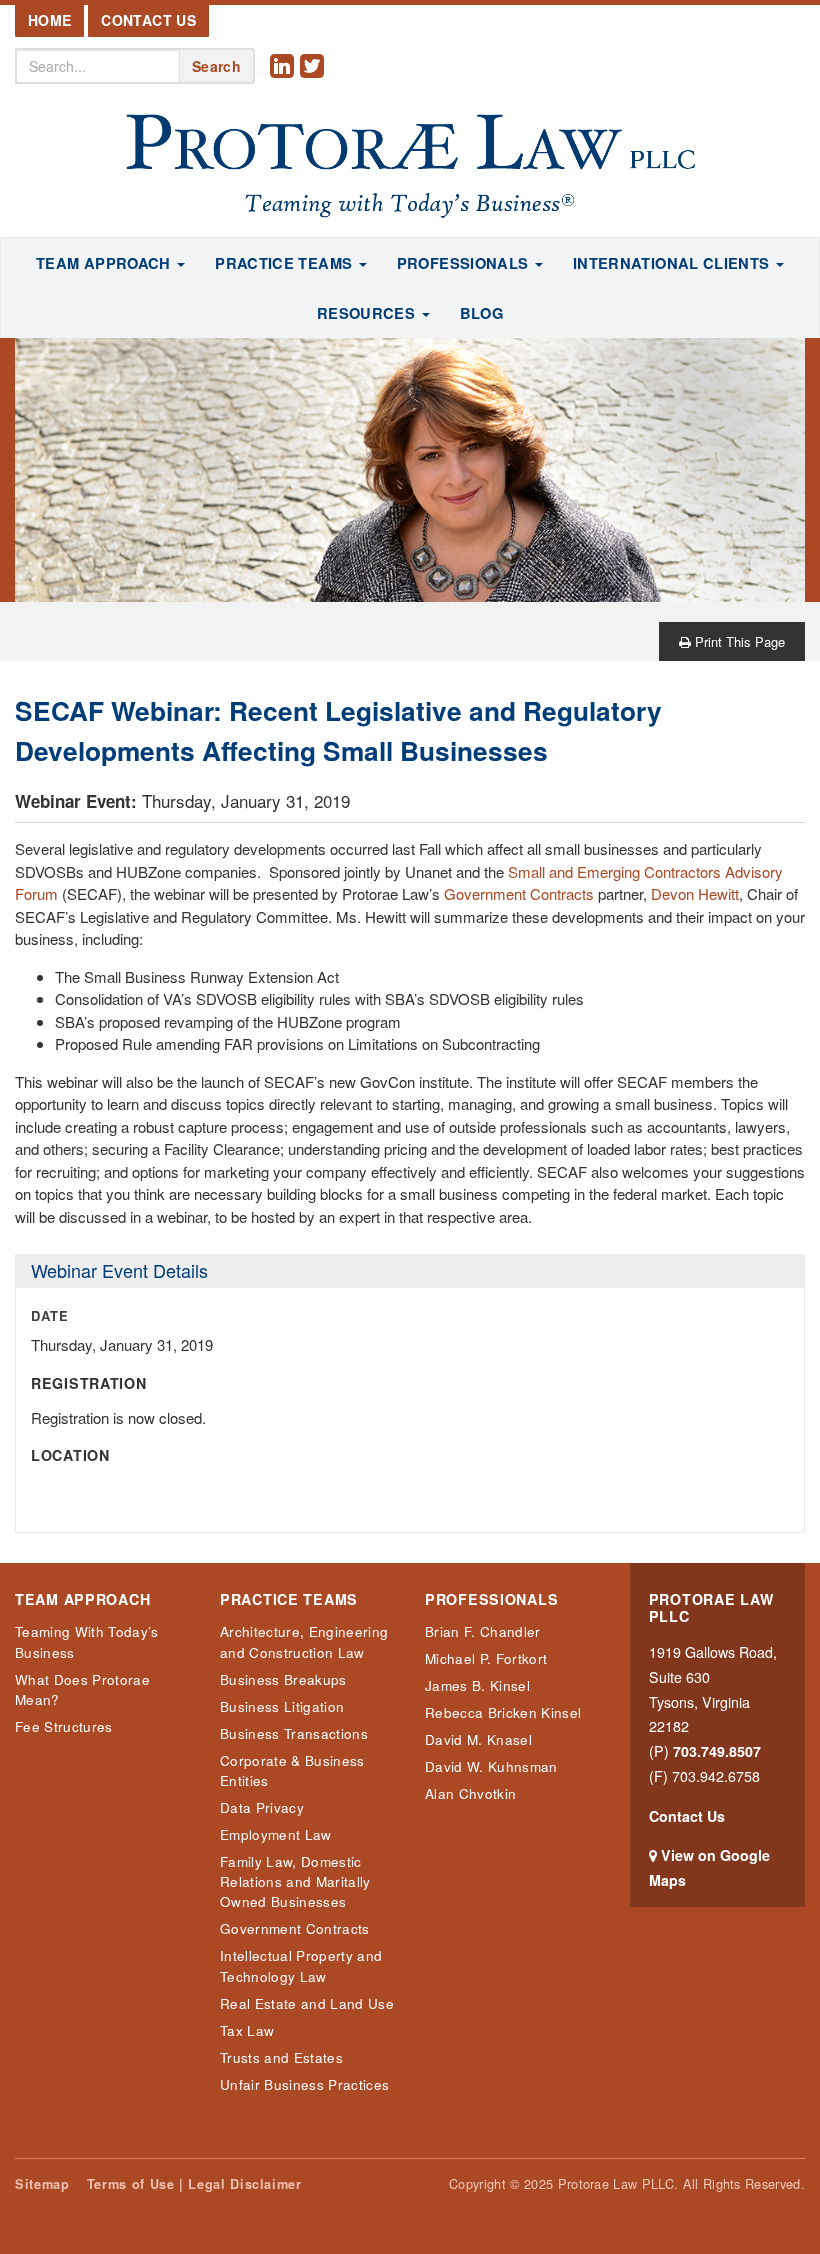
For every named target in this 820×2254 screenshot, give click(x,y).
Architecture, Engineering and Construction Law (304, 1641)
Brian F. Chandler (483, 1631)
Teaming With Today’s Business (87, 1641)
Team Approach (82, 1599)
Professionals (491, 1599)
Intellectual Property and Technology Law (301, 1965)
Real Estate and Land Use (307, 2003)
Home (49, 20)
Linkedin (285, 81)
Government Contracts (519, 893)
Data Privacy (262, 1807)
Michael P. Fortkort (486, 1658)
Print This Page (738, 641)
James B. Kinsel (477, 1685)
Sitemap (42, 2184)
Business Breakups (283, 1679)
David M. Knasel (478, 1739)
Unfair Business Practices (304, 2084)
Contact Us (148, 20)
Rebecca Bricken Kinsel (503, 1712)
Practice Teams (289, 1599)
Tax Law (247, 2030)
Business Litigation (282, 1706)
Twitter (315, 81)
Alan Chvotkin (470, 1793)
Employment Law (276, 1834)
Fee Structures (64, 1726)
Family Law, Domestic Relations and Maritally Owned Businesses (295, 1882)
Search (216, 66)
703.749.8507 (717, 1751)
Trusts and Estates (281, 2057)
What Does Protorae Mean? (82, 1689)
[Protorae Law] (410, 167)
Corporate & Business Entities (292, 1770)
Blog (481, 313)
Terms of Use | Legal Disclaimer (194, 2184)
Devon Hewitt (695, 893)
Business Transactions (294, 1733)
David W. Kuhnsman (491, 1766)
